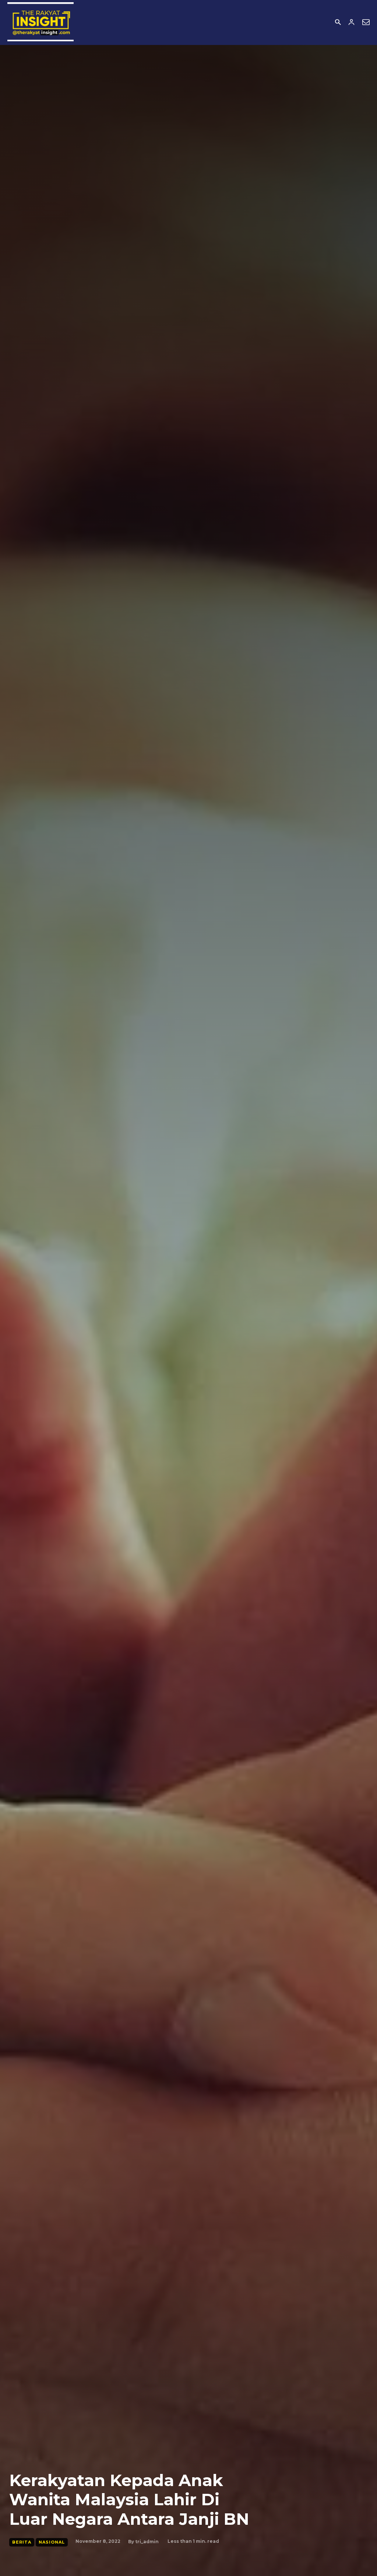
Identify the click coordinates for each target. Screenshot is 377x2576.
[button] (338, 23)
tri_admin (147, 2542)
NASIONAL (52, 2542)
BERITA (22, 2542)
